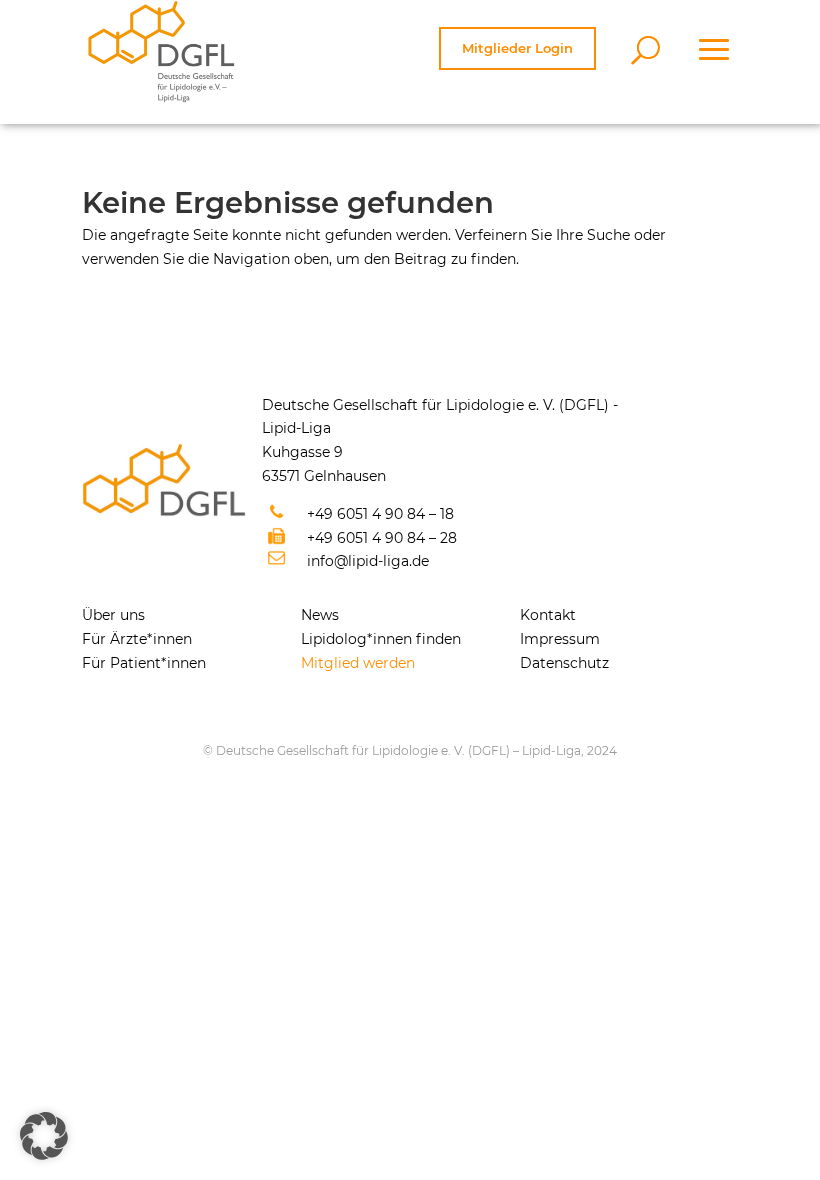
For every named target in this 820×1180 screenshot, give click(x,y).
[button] (44, 1136)
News (320, 615)
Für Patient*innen (144, 663)
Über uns (113, 615)
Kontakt (548, 615)
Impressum (560, 639)
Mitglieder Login (517, 48)
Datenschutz (564, 663)
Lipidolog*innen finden (381, 639)
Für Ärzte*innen (137, 639)
